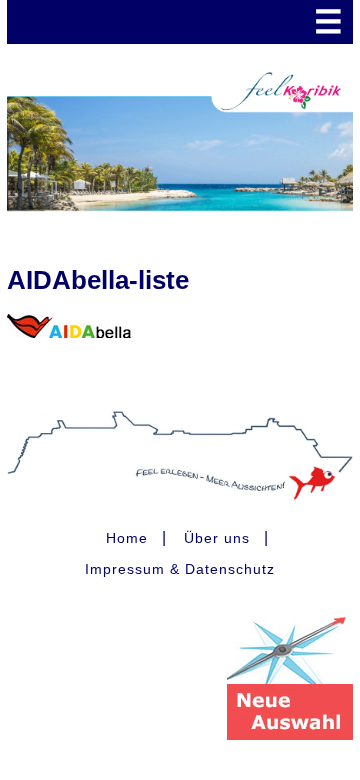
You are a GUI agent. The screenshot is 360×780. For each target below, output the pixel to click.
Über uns (217, 538)
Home (127, 538)
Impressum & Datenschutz (180, 569)
